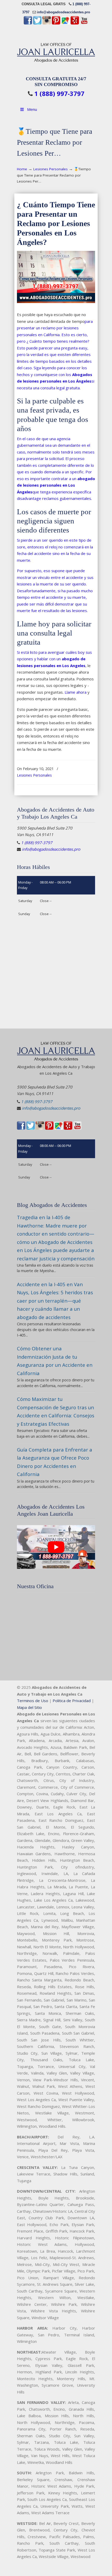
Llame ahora (76, 692)
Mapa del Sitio (29, 1707)
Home (22, 169)
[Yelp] (75, 23)
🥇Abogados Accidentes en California (56, 51)
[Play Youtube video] (56, 1547)
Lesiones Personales (51, 169)
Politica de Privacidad (72, 1701)
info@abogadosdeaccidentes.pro (64, 12)
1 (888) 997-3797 (59, 94)
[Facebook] (28, 23)
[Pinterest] (56, 23)
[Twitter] (37, 23)
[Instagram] (47, 23)
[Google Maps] (65, 23)
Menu (32, 109)
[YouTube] (84, 23)
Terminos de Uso (33, 1701)
